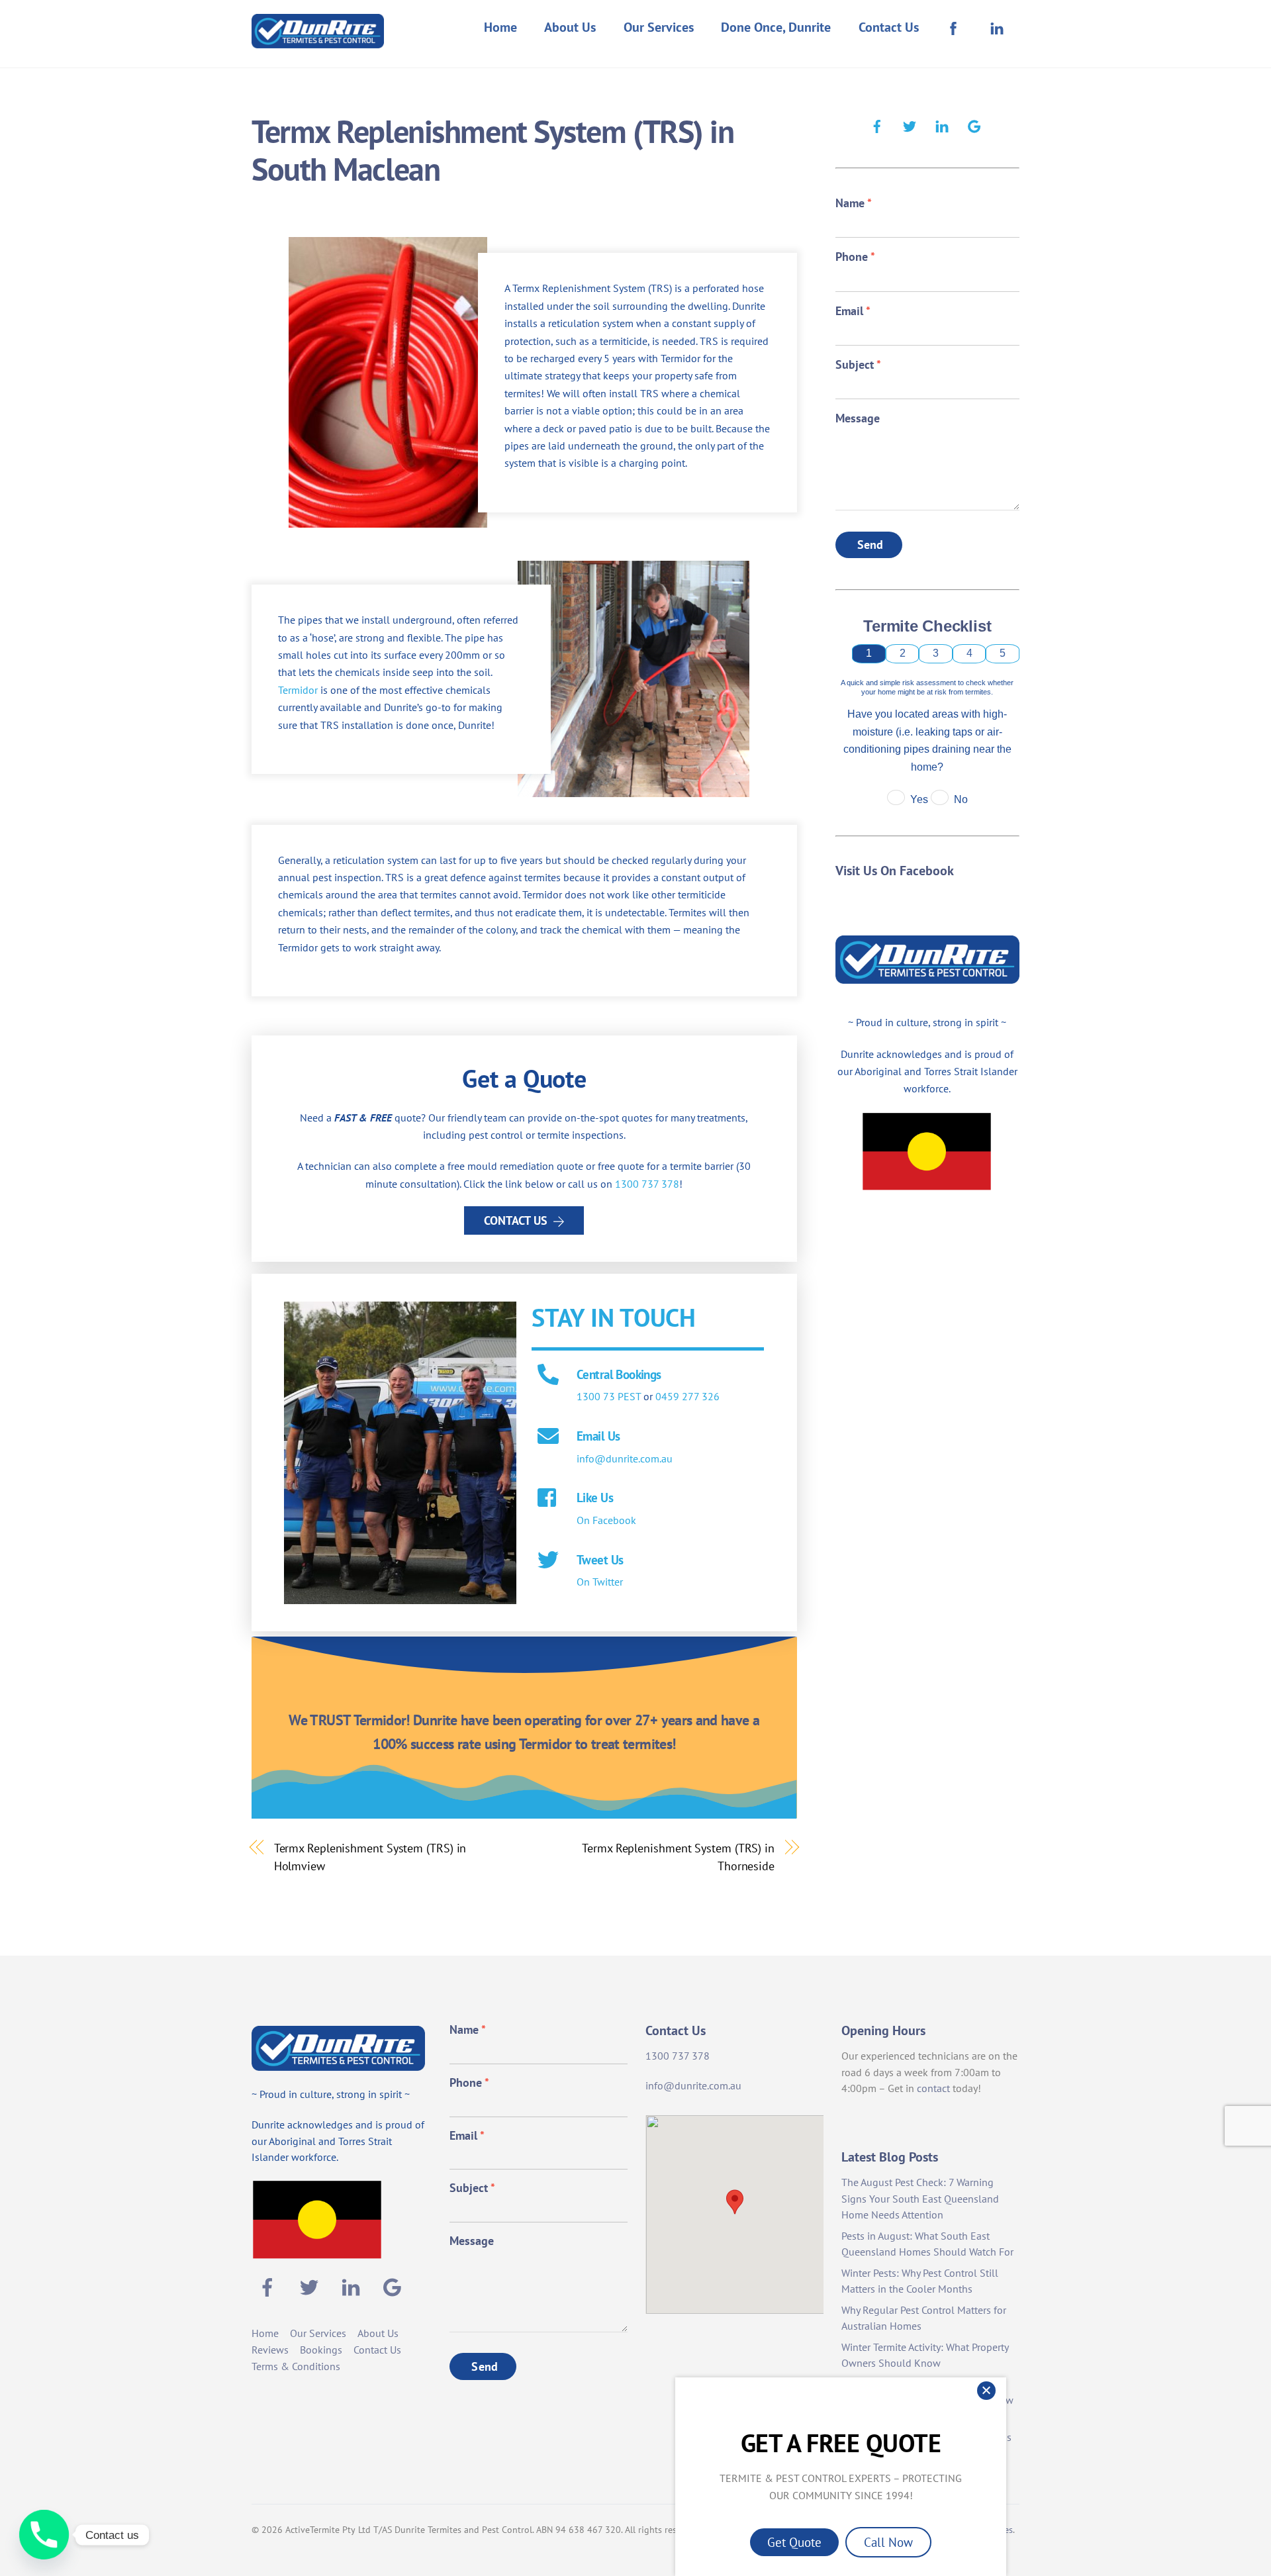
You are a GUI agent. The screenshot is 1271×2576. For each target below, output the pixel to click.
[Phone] (44, 2535)
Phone (855, 257)
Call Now (888, 2542)
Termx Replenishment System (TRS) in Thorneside (678, 1856)
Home (500, 27)
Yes (919, 799)
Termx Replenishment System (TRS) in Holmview (370, 1856)
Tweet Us (600, 1559)
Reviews (270, 2350)
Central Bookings (619, 1374)
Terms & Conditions (296, 2366)
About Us (570, 27)
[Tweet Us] (548, 1561)
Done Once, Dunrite (776, 27)
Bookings (321, 2350)
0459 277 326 (687, 1396)
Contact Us (889, 27)
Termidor (298, 690)
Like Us (595, 1497)
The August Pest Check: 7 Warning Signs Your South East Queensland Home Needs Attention (920, 2199)
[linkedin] (942, 124)
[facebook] (877, 124)
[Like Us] (548, 1499)
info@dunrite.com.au (625, 1458)
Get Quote (794, 2542)
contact (933, 2088)
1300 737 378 (647, 1184)
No (961, 799)
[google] (974, 124)
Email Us (598, 1436)
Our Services (659, 27)
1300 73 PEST (609, 1396)
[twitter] (910, 124)
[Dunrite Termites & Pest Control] (318, 39)
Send (871, 545)
